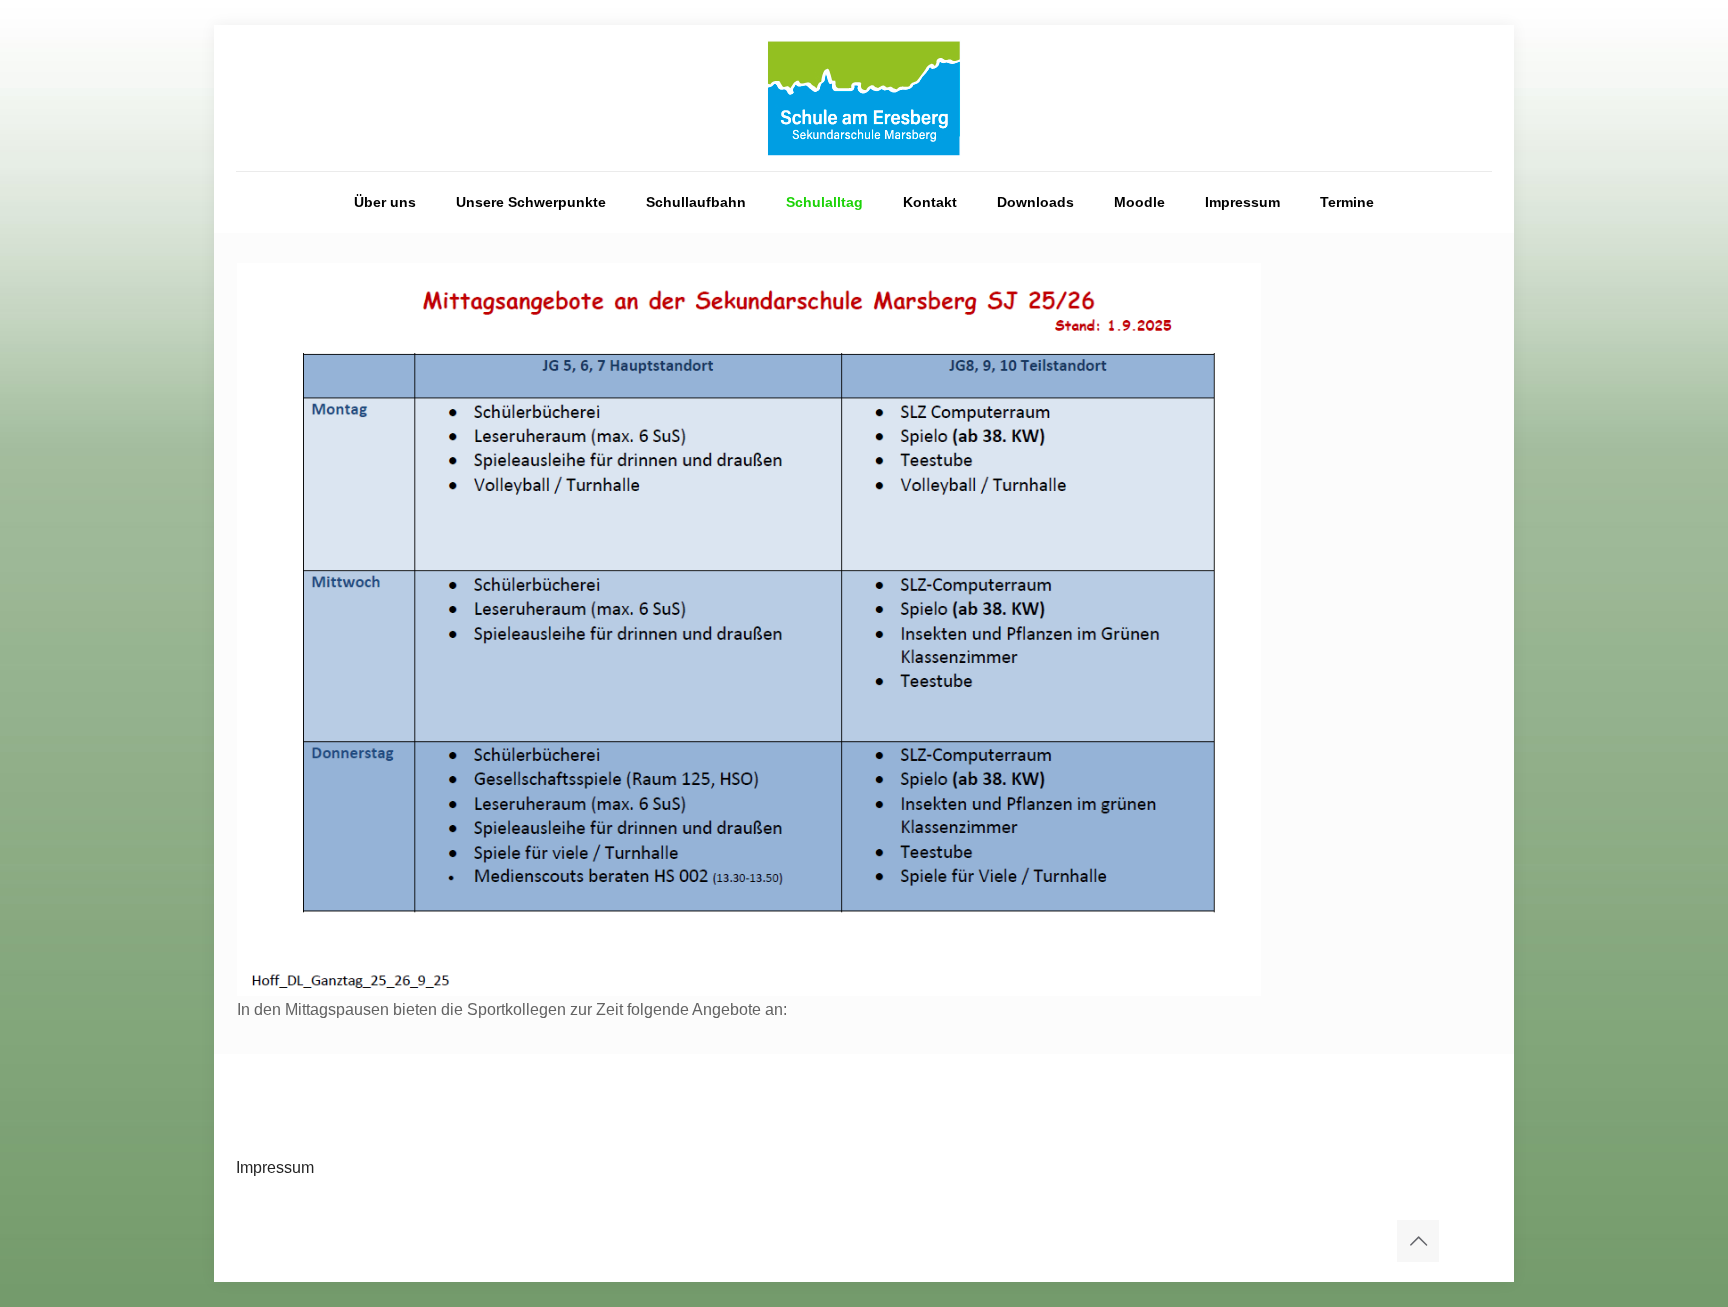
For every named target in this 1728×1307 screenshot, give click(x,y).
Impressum (275, 1167)
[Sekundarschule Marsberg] (864, 98)
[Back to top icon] (1418, 1241)
